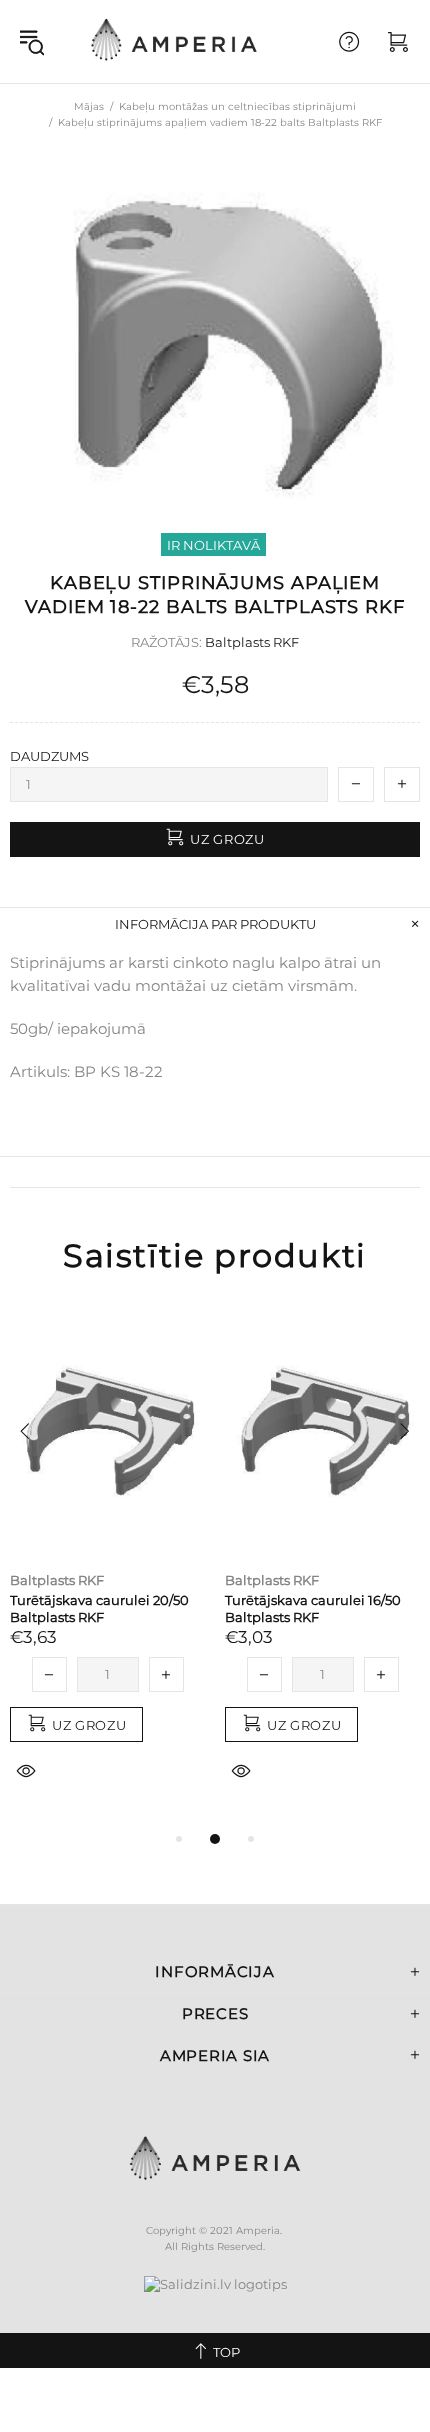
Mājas (89, 106)
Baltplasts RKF (252, 642)
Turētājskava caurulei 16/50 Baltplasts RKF (313, 1608)
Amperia (174, 41)
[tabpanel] (107, 1568)
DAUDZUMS (49, 756)
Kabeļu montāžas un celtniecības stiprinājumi (237, 106)
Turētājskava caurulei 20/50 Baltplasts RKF (99, 1608)
